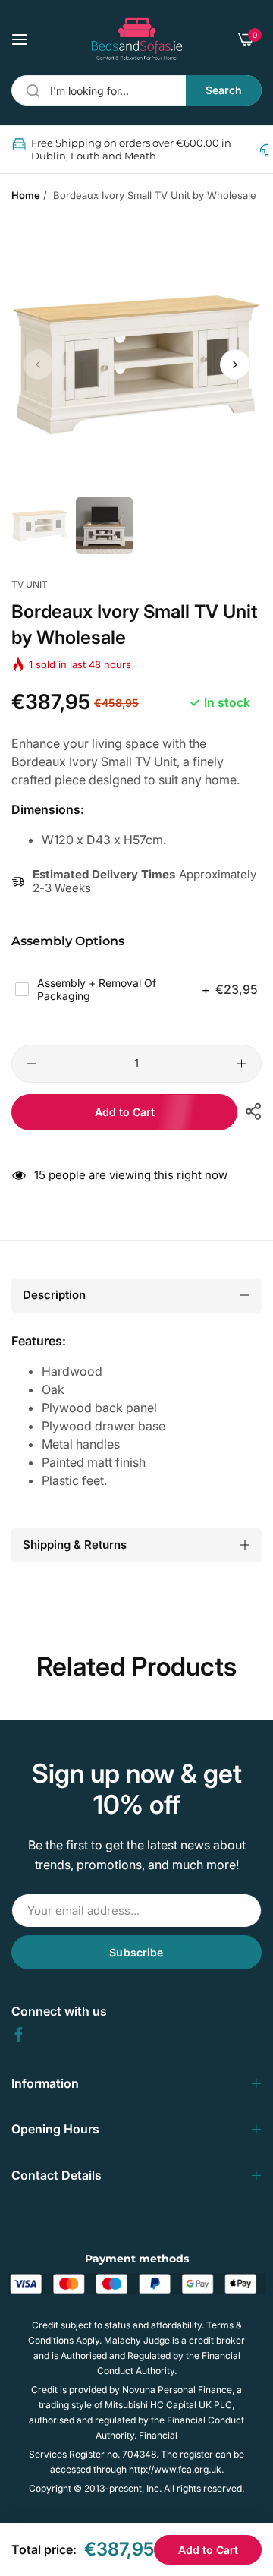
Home (26, 195)
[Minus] (31, 1064)
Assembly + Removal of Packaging (147, 990)
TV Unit (30, 584)
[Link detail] (19, 2034)
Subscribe (136, 1952)
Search (224, 90)
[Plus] (242, 1064)
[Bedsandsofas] (137, 39)
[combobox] (136, 90)
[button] (235, 364)
